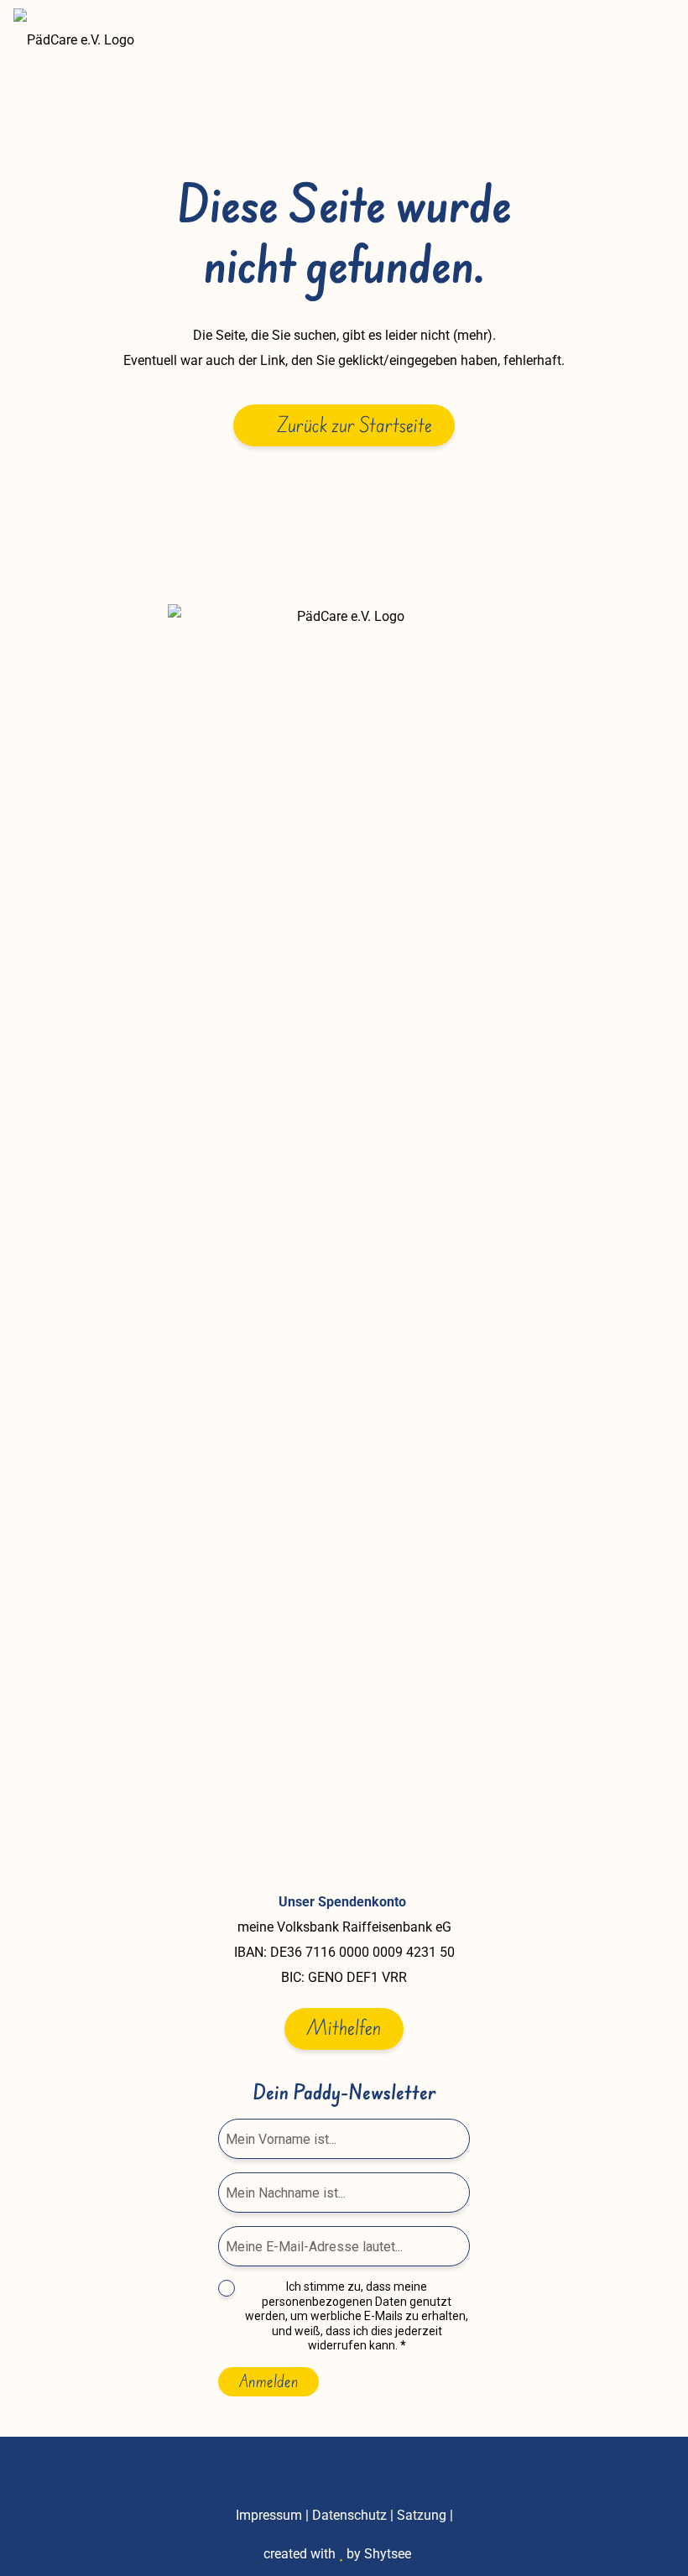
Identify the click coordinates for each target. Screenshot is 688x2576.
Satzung (422, 2515)
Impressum (269, 2515)
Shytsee (388, 2554)
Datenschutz (349, 2515)
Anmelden (268, 2381)
